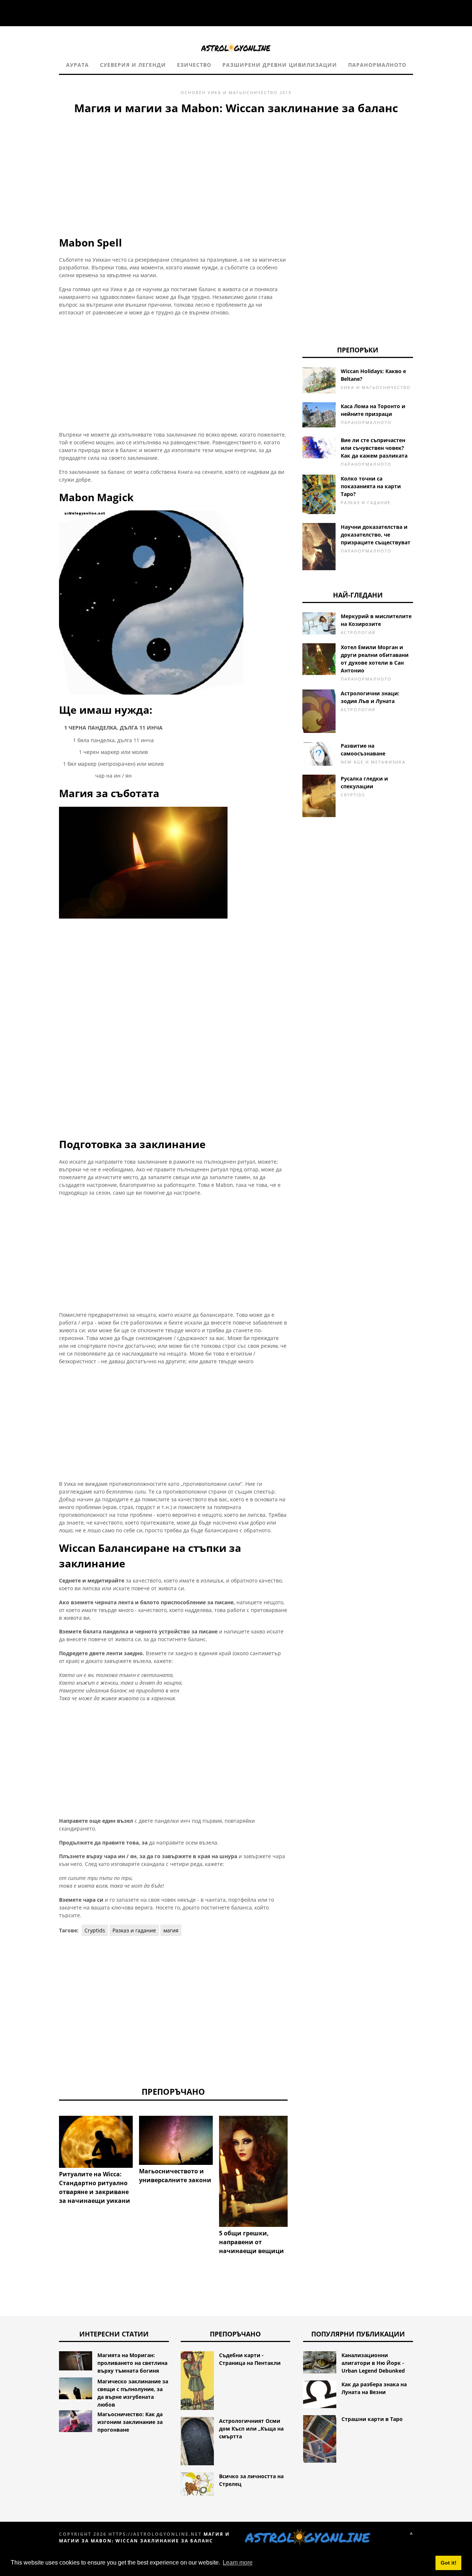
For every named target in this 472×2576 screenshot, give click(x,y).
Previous (48, 2148)
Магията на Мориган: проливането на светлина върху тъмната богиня (132, 2363)
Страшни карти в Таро (372, 2419)
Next (299, 2148)
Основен (193, 92)
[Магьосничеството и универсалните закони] (176, 2140)
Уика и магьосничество (243, 92)
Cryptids (95, 1930)
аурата (77, 65)
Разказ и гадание (134, 1930)
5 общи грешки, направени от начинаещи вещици (251, 2242)
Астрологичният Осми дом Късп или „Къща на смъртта (251, 2429)
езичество (194, 65)
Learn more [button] (238, 2563)
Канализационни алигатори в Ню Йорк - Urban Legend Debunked (373, 2363)
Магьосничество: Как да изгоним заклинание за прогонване (130, 2422)
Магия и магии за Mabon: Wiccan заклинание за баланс (144, 2537)
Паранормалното (377, 65)
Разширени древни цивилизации (280, 65)
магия (171, 1930)
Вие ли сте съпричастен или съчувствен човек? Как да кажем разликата (374, 448)
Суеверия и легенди (133, 65)
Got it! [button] (449, 2563)
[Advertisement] (173, 172)
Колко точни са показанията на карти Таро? (371, 486)
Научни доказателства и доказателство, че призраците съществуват (376, 535)
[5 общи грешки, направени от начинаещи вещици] (256, 2171)
